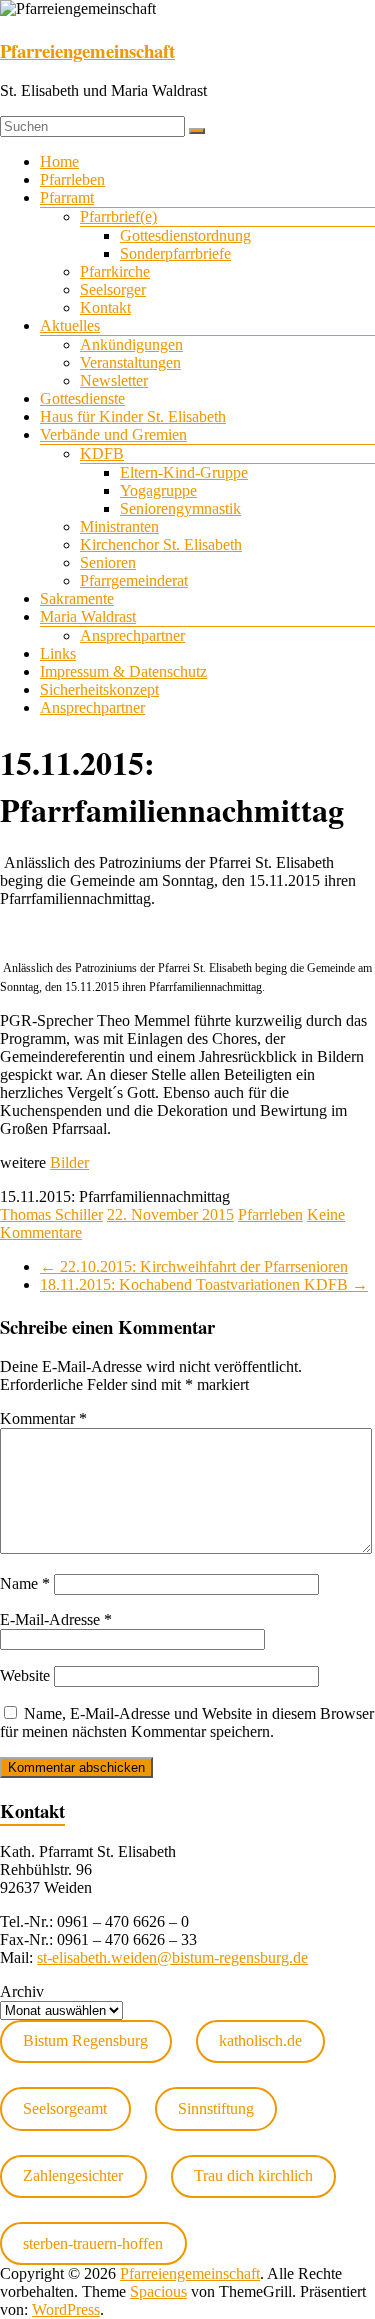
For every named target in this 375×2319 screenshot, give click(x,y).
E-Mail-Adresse (56, 1619)
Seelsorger (113, 289)
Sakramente (77, 598)
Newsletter (114, 380)
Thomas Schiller (51, 1214)
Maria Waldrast (88, 616)
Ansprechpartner (132, 635)
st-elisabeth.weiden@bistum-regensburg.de (172, 1957)
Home (59, 161)
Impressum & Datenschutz (123, 671)
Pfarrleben (72, 179)
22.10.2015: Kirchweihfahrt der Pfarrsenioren (194, 1266)
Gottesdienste (82, 398)
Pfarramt (67, 197)
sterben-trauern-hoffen (93, 2243)
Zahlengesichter (73, 2175)
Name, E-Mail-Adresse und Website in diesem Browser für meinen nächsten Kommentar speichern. (187, 1722)
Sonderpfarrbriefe (175, 253)
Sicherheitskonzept (99, 689)
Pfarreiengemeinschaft (87, 50)
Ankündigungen (131, 344)
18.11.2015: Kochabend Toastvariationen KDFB (204, 1284)
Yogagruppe (158, 490)
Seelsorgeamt (65, 2108)
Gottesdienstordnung (185, 235)
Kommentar (43, 1418)
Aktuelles (70, 325)
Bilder (69, 1162)
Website (25, 1675)
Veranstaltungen (130, 362)
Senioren (108, 562)
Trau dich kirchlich (253, 2175)
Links (58, 653)
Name (25, 1583)
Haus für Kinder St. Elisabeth (133, 416)
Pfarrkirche (115, 271)
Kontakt (105, 307)
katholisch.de (260, 2040)
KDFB (102, 453)
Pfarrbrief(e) (118, 216)
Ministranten (119, 526)
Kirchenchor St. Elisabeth (161, 544)
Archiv (22, 1991)
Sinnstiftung (216, 2108)
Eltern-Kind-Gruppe (184, 472)
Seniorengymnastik (180, 508)
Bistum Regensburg (85, 2040)
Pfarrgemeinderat (134, 580)
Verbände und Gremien (113, 434)
